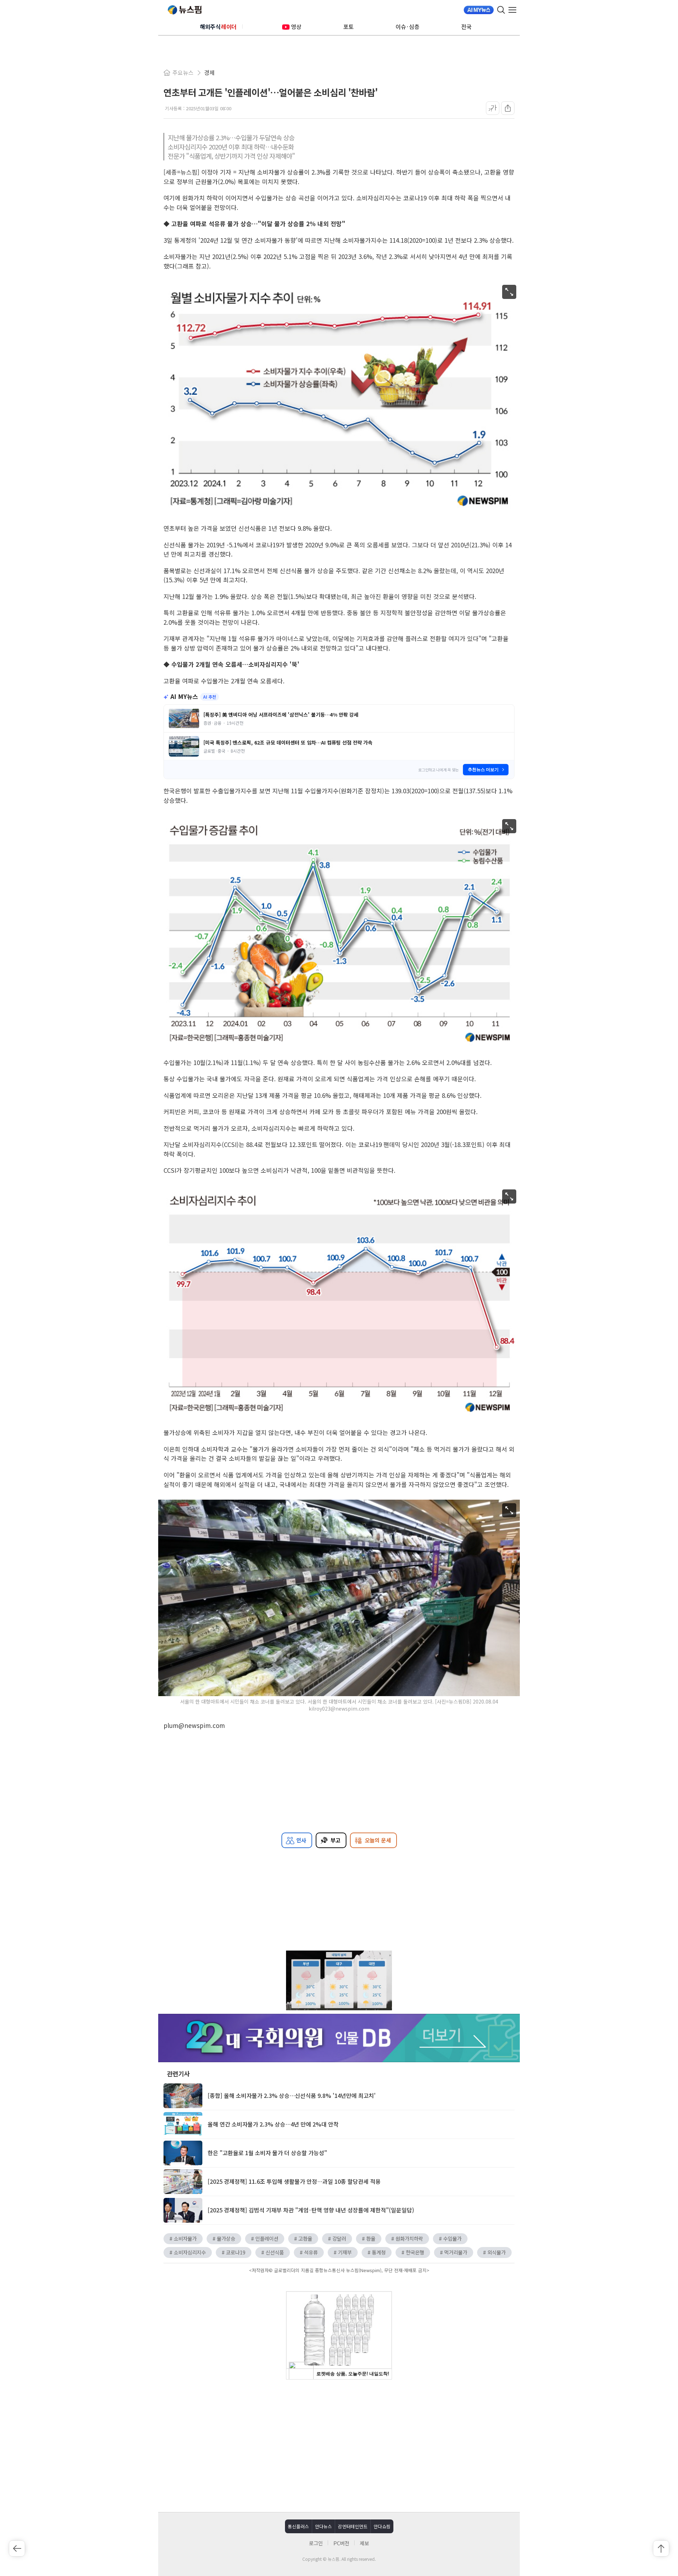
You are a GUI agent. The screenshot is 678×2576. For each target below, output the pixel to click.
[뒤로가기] (17, 2548)
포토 (349, 27)
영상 (296, 27)
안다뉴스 (323, 2526)
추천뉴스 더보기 (483, 770)
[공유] (508, 108)
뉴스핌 (185, 10)
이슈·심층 (408, 27)
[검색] (501, 10)
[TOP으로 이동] (661, 2548)
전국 (466, 27)
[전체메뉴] (514, 10)
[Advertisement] (339, 2445)
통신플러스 (298, 2526)
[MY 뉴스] (479, 10)
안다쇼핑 (382, 2526)
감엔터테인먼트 (353, 2526)
